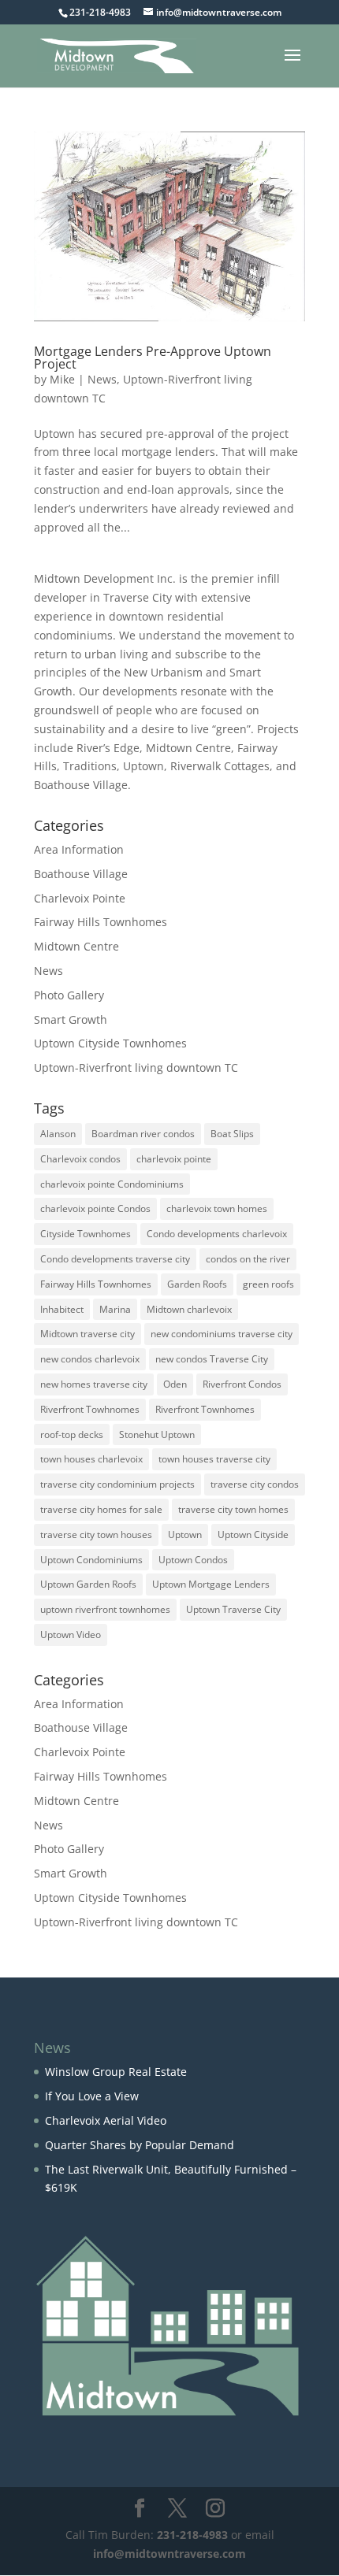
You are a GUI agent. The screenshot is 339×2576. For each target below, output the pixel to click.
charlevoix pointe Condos (95, 1208)
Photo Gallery (69, 995)
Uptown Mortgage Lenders (211, 1584)
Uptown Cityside (253, 1534)
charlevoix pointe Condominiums (112, 1184)
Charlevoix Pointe (80, 898)
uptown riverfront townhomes (105, 1609)
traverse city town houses (96, 1534)
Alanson (58, 1134)
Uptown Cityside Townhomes (110, 1043)
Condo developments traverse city (115, 1259)
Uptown (185, 1534)
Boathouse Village (81, 874)
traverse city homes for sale (101, 1509)
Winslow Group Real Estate (116, 2072)
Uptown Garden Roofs (88, 1584)
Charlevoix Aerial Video (106, 2120)
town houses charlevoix (91, 1459)
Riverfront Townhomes (205, 1409)
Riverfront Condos (242, 1384)
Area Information (79, 849)
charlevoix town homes (217, 1208)
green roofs (268, 1284)
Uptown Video (71, 1635)
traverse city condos (255, 1484)
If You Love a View (92, 2096)
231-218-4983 (192, 2535)
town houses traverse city (214, 1459)
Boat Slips (232, 1134)
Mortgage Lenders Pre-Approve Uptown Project (153, 358)
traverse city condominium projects (117, 1484)
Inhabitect (62, 1309)
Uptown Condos (193, 1560)
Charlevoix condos (80, 1159)
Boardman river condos (143, 1134)
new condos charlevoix (90, 1359)
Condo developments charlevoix (217, 1234)
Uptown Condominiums (91, 1560)
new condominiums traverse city (222, 1334)
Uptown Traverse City (233, 1609)
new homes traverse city (94, 1384)
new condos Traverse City (212, 1359)
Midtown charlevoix (189, 1309)
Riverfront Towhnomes (90, 1409)
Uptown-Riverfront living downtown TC (136, 1067)
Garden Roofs (197, 1284)
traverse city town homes (233, 1509)
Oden (175, 1384)
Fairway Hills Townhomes (101, 922)
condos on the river (248, 1259)
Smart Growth (71, 1019)
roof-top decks (72, 1434)
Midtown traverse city (88, 1334)
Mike (62, 379)
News (102, 379)
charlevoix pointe (174, 1159)
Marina (115, 1309)
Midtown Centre (76, 946)
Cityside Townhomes (86, 1234)
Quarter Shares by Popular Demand (140, 2145)
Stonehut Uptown (157, 1434)
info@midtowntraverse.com (169, 2554)
